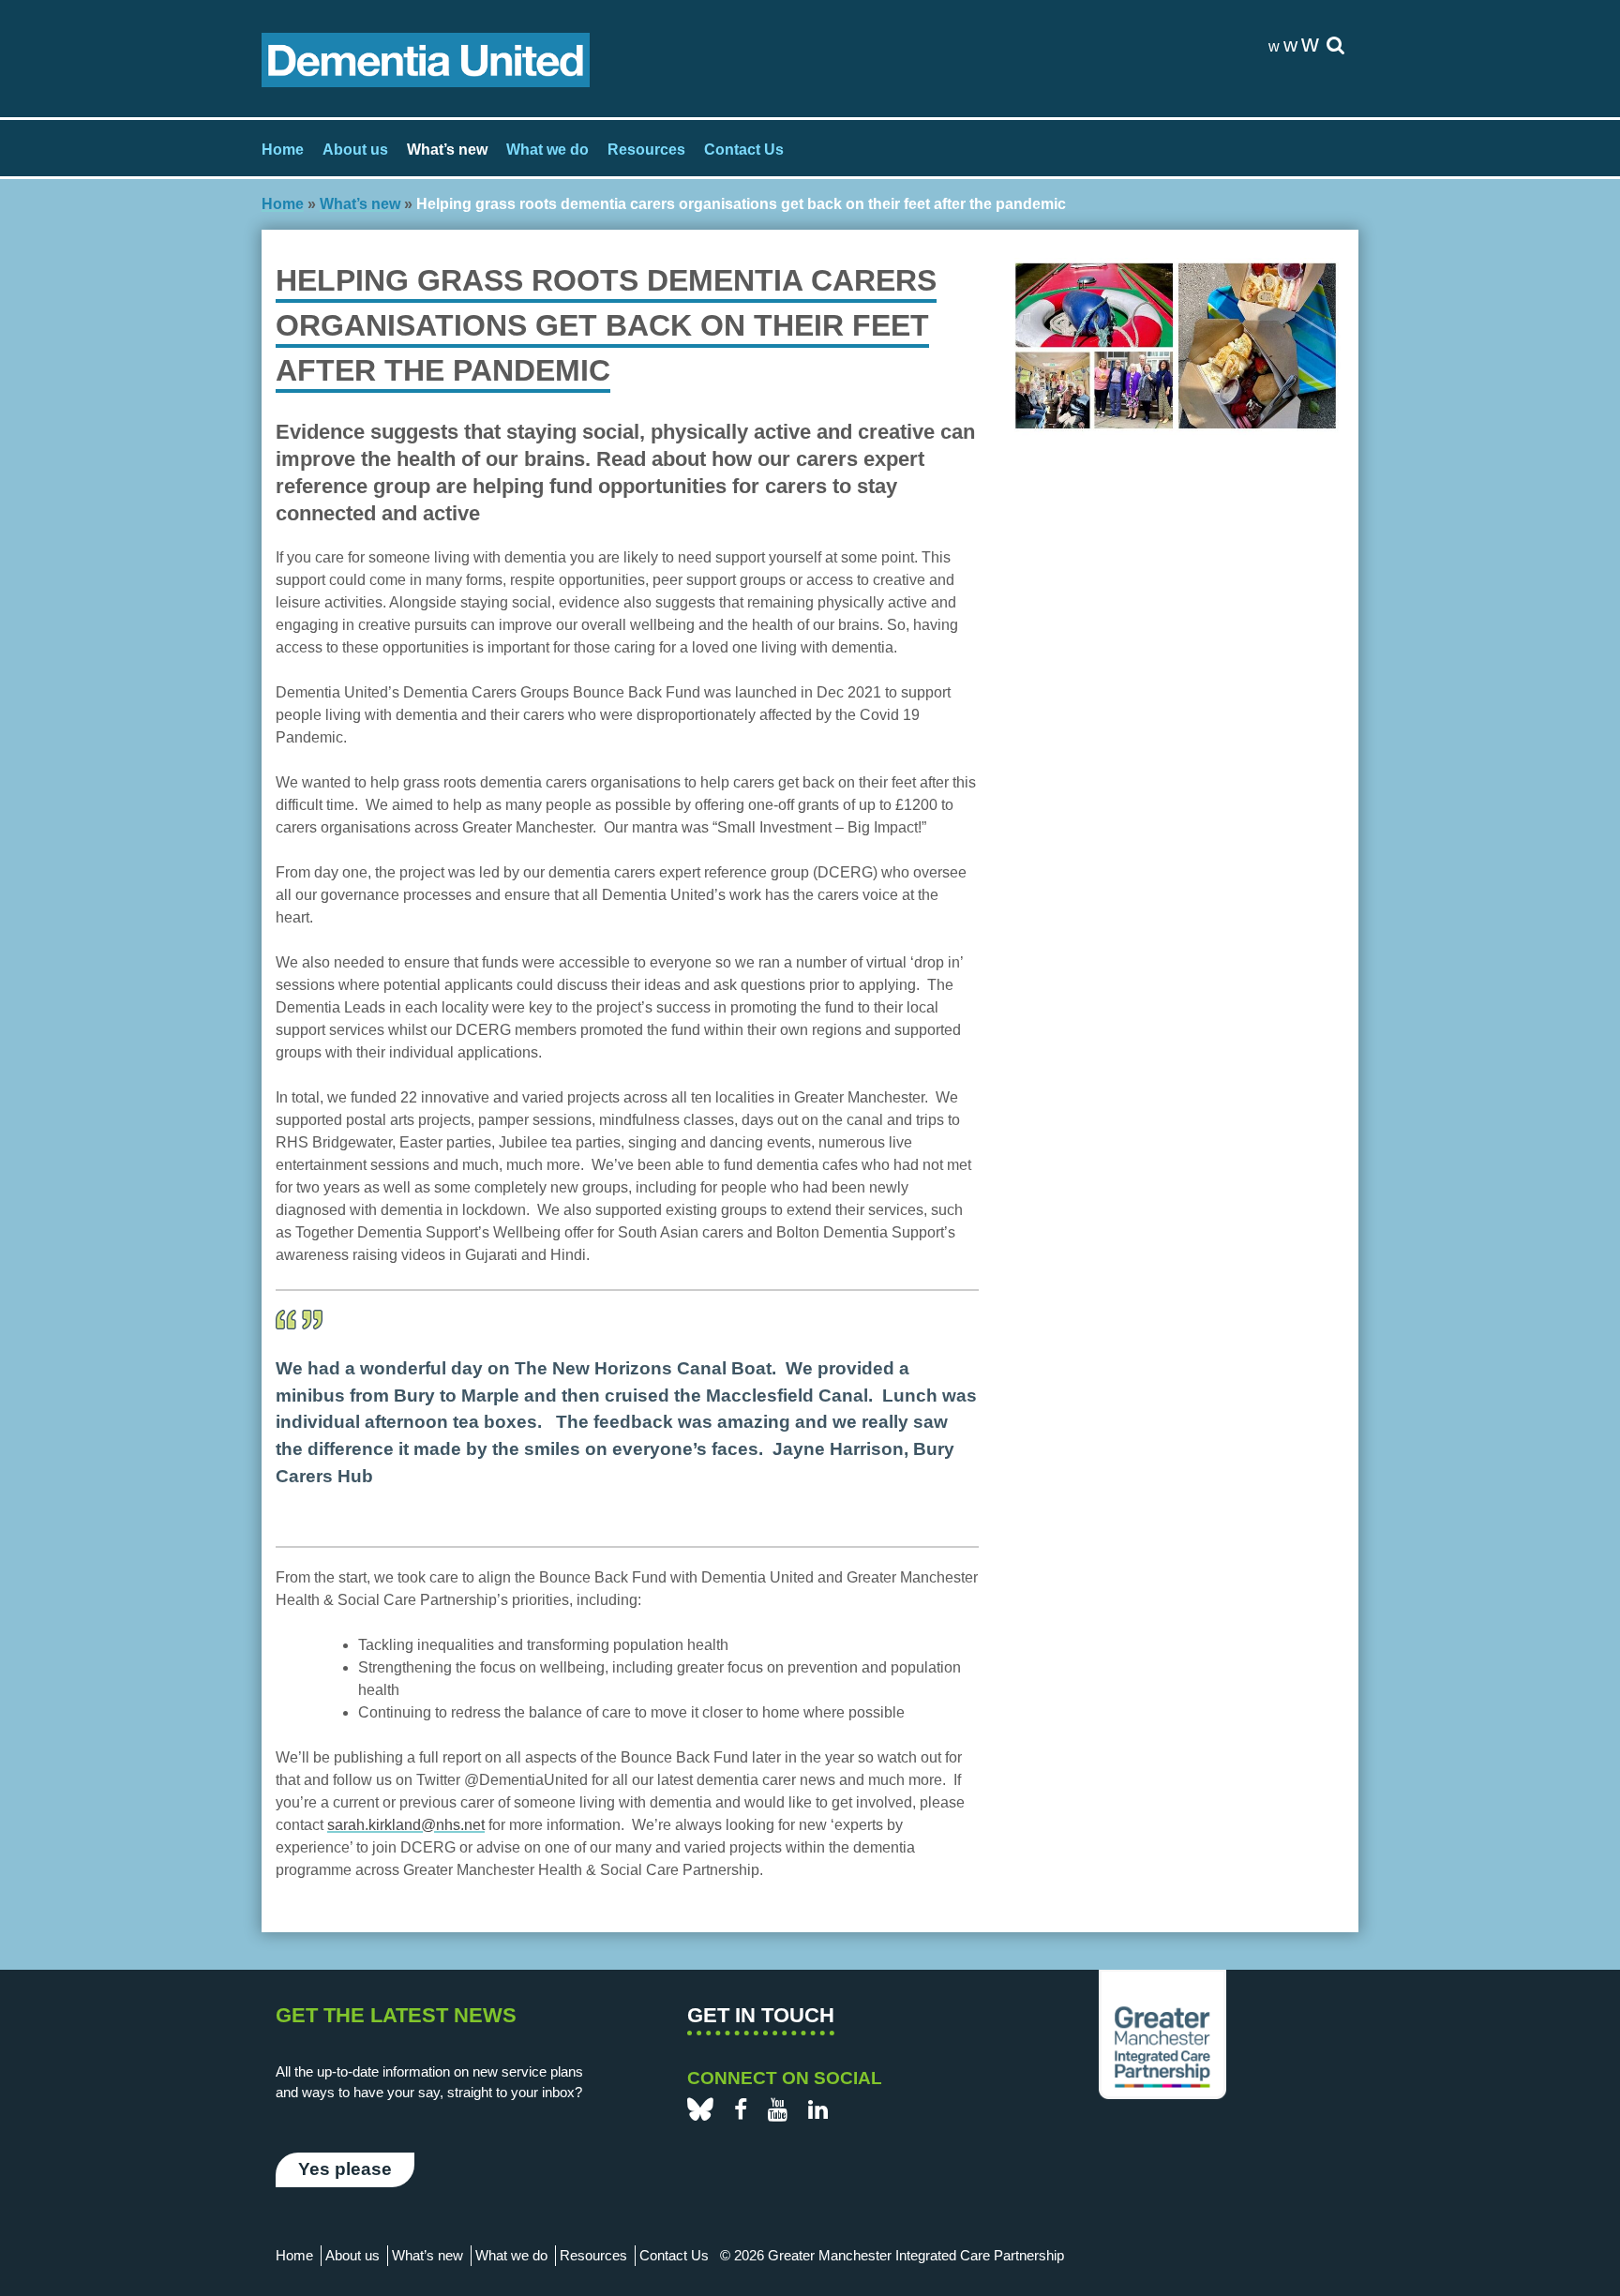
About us (355, 150)
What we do (547, 150)
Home (283, 150)
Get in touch (761, 2015)
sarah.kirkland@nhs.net (406, 1825)
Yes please (345, 2169)
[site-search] (1335, 46)
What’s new (447, 150)
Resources (646, 150)
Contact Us (744, 150)
